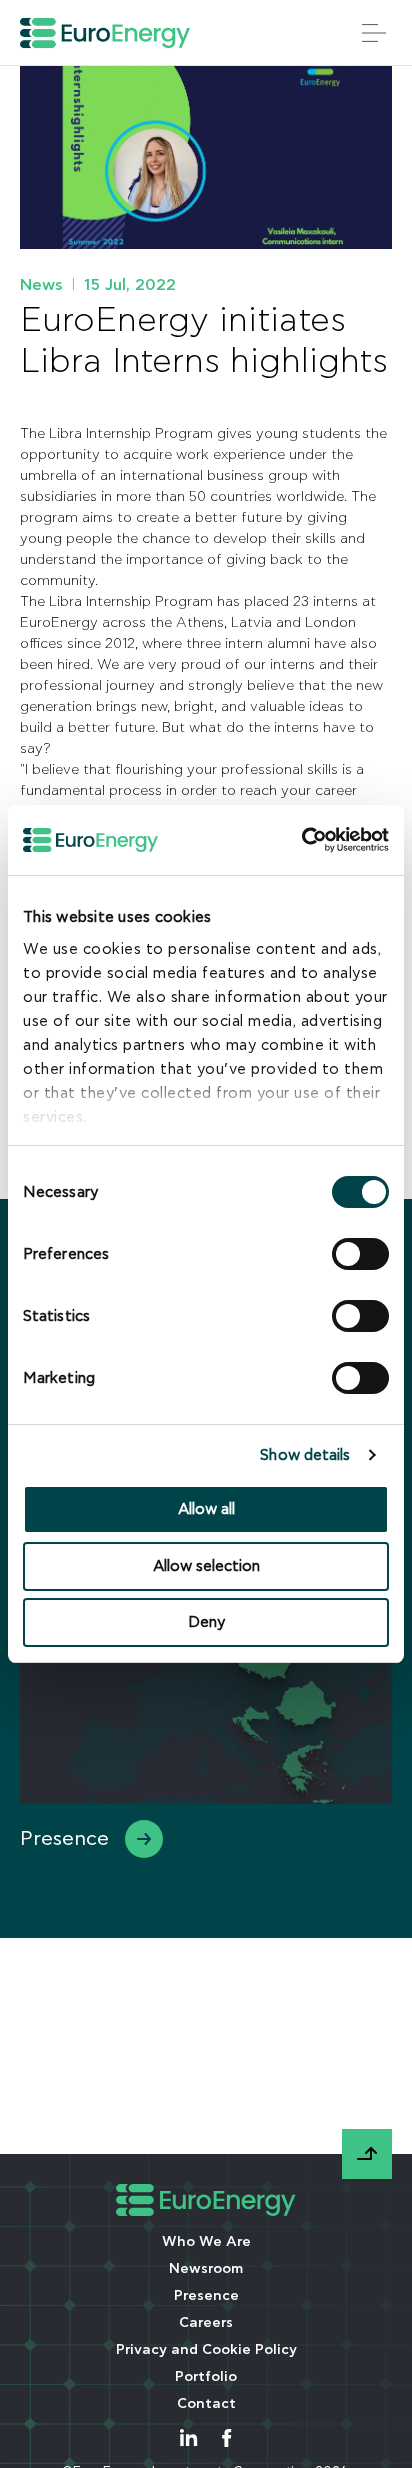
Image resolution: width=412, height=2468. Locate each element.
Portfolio (206, 2377)
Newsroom (206, 2269)
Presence (206, 2296)
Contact (206, 2404)
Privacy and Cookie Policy (206, 2350)
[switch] (360, 1254)
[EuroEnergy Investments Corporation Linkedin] (188, 2438)
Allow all (206, 1509)
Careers (206, 2323)
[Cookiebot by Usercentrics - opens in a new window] (330, 840)
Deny (206, 1622)
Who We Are (206, 2242)
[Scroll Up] (367, 2154)
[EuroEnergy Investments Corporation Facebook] (227, 2438)
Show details (305, 1455)
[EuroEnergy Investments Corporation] (105, 33)
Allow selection (206, 1566)
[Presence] (206, 1735)
